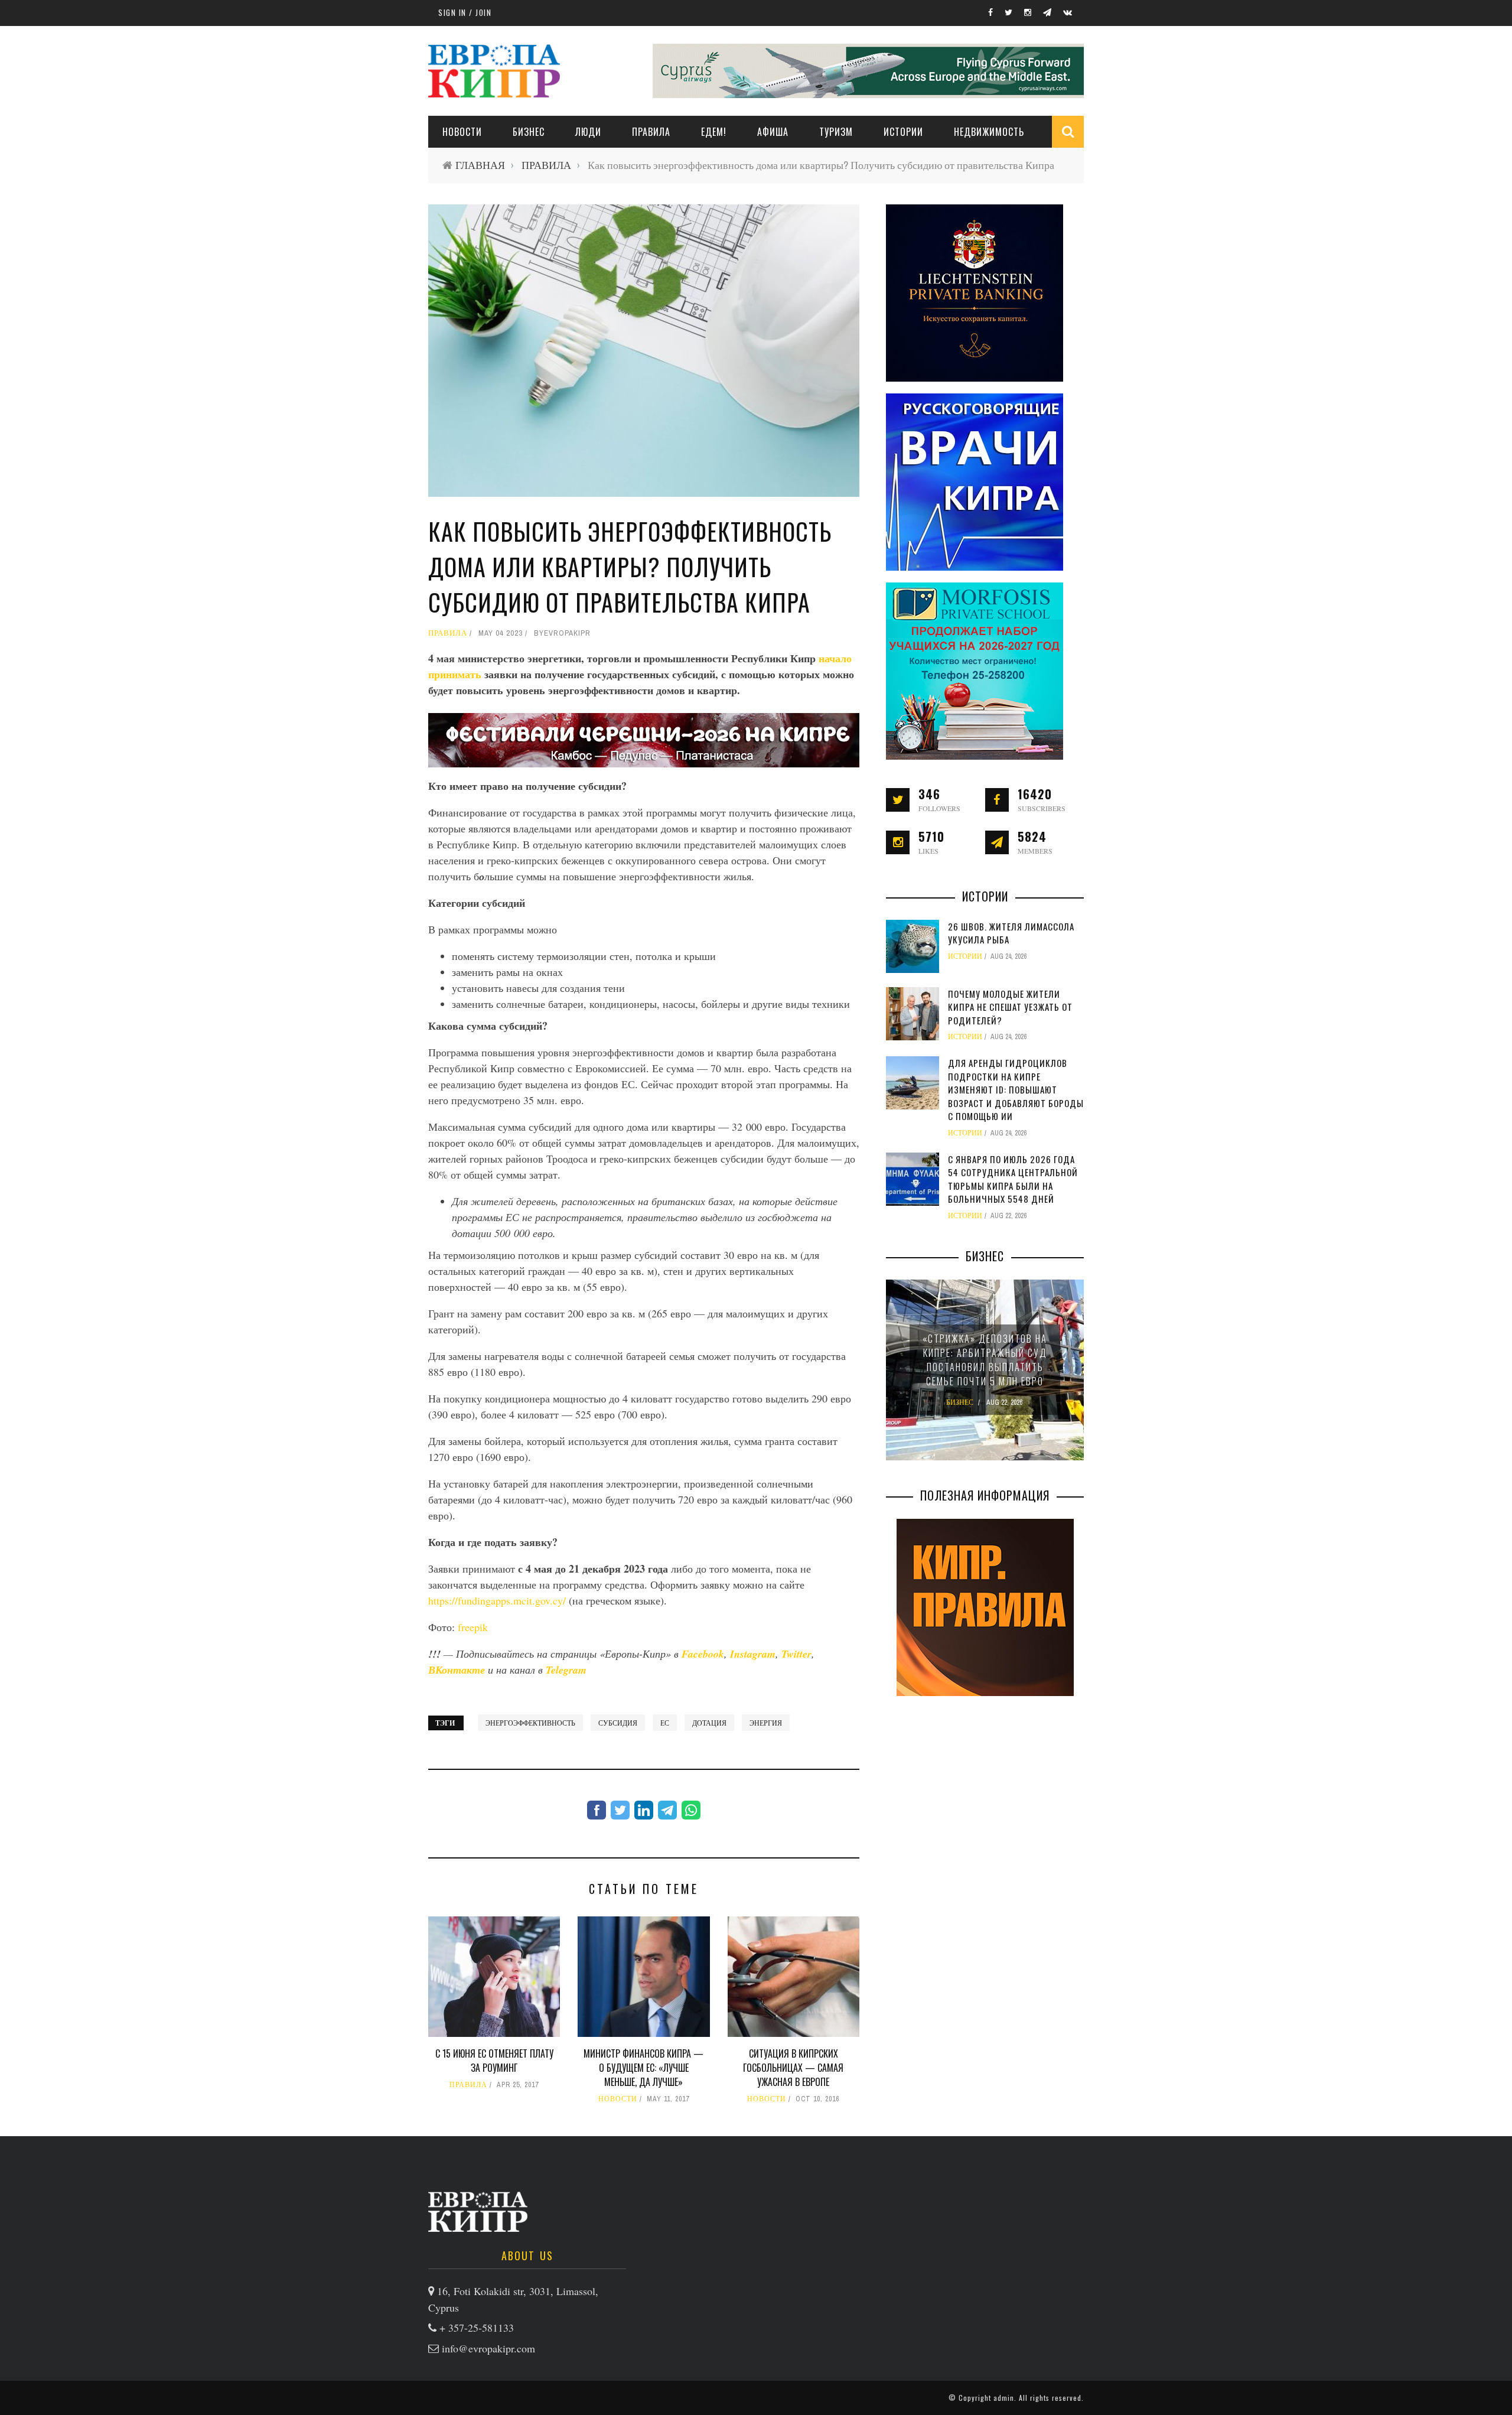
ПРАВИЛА (651, 132)
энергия (766, 1723)
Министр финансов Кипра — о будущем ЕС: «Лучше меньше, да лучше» (643, 2068)
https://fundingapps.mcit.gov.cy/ (497, 1600)
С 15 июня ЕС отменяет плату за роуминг (494, 2061)
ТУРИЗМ (836, 132)
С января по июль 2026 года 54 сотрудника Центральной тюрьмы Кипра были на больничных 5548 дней (1013, 1179)
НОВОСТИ (462, 132)
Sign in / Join (465, 12)
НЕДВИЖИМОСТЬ (989, 132)
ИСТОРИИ (903, 132)
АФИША (773, 132)
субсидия (618, 1723)
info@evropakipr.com (488, 2348)
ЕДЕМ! (714, 132)
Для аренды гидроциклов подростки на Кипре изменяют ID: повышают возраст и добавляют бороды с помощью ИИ (1016, 1089)
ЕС (665, 1723)
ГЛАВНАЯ (480, 165)
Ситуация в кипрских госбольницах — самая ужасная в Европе (793, 2068)
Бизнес (529, 132)
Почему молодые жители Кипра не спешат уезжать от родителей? (1010, 1007)
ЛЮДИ (588, 132)
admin (1004, 2398)
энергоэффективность (530, 1723)
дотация (709, 1723)
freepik (473, 1627)
